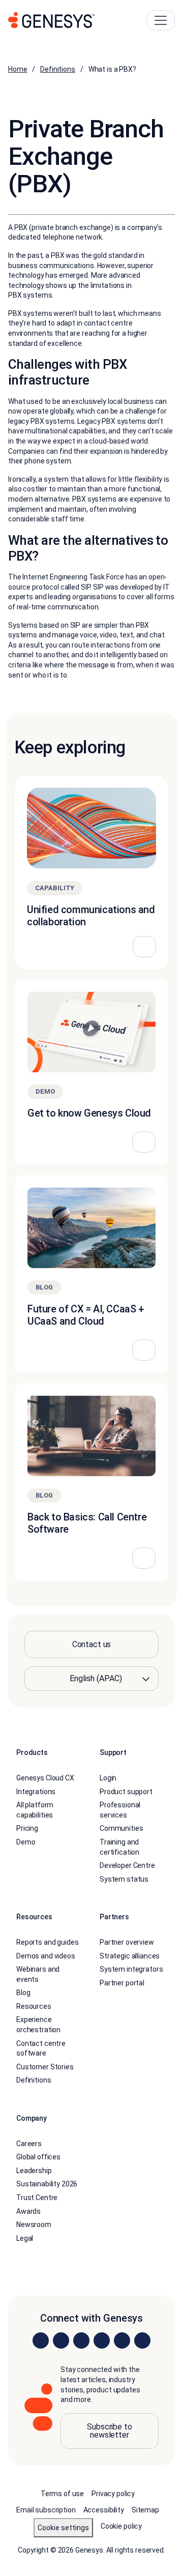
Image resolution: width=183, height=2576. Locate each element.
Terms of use (62, 2494)
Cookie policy (121, 2526)
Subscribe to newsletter (109, 2431)
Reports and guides (47, 1942)
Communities (121, 1829)
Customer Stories (45, 2067)
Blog (23, 1993)
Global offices (38, 2157)
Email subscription (46, 2510)
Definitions (57, 69)
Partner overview (127, 1942)
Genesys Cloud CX (45, 1778)
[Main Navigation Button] (161, 20)
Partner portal (122, 1983)
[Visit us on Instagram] (61, 2341)
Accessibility (104, 2510)
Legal (25, 2238)
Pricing (27, 1829)
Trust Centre (37, 2198)
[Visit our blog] (142, 2341)
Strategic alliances (130, 1956)
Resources (34, 2006)
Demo (26, 1842)
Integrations (36, 1792)
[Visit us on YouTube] (122, 2341)
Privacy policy (113, 2494)
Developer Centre (127, 1866)
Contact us (92, 1644)
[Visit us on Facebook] (102, 2341)
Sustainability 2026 (47, 2184)
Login (108, 1778)
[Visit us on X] (81, 2341)
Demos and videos (46, 1956)
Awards (28, 2211)
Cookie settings (63, 2528)
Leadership (34, 2171)
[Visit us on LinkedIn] (41, 2341)
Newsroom (34, 2225)
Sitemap (145, 2510)
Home (18, 69)
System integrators (131, 1970)
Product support (126, 1792)
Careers (29, 2144)
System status (124, 1879)
